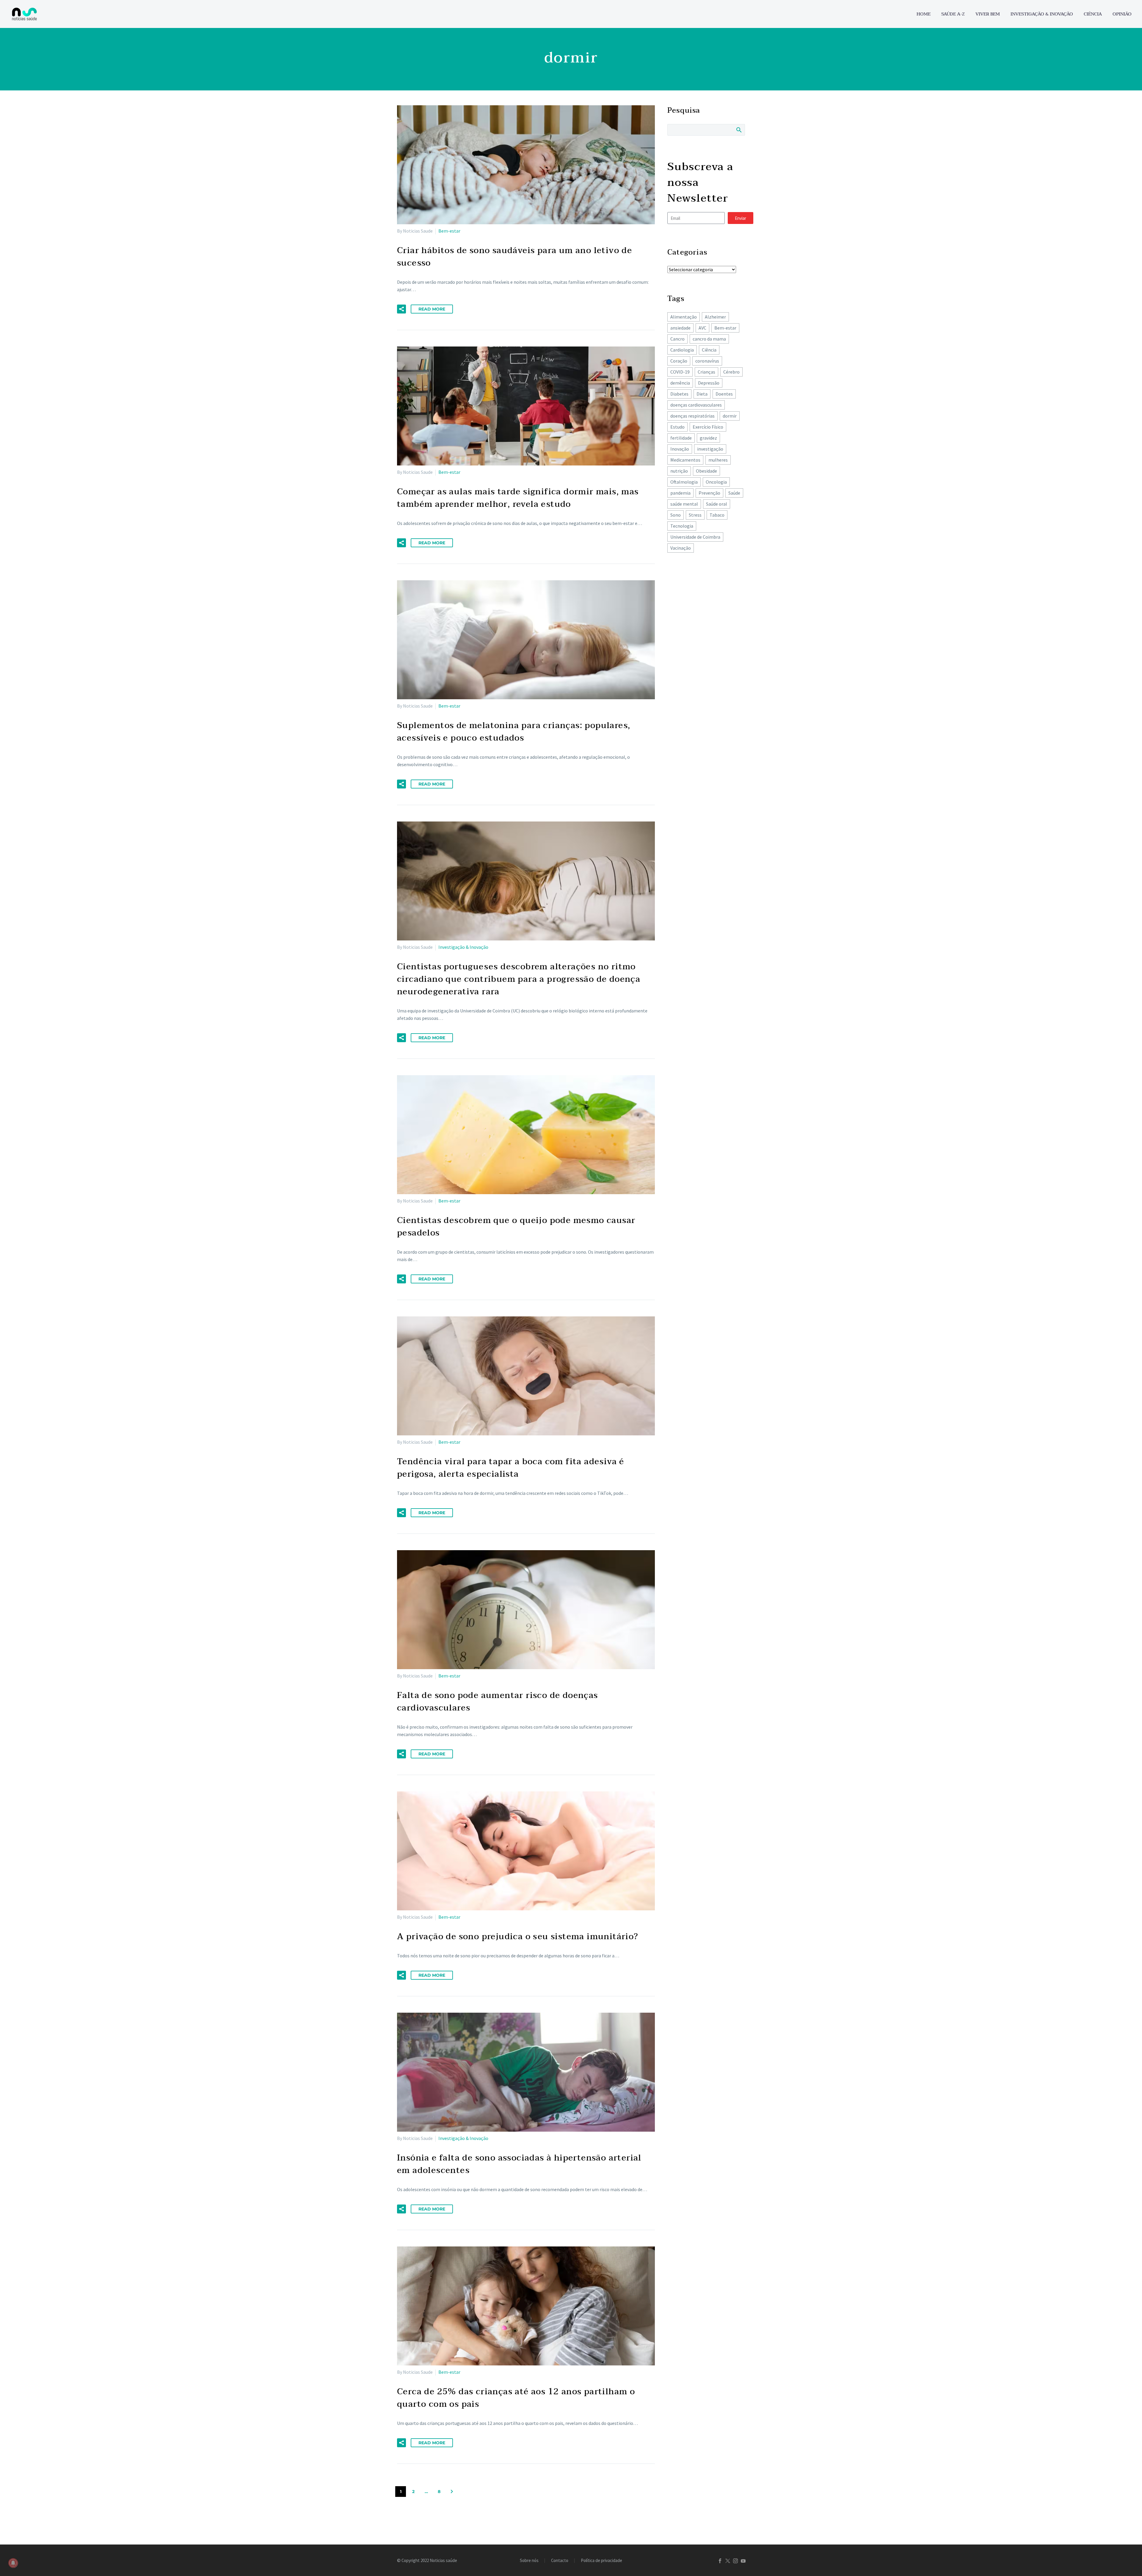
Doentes (724, 394)
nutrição (679, 471)
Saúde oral (717, 504)
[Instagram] (735, 2561)
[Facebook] (720, 2561)
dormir (730, 416)
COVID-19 (680, 372)
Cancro (677, 339)
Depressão (709, 383)
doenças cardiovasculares (696, 405)
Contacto (560, 2561)
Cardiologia (682, 350)
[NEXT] (452, 2492)
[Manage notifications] (13, 2563)
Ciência (1093, 14)
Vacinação (681, 548)
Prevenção (709, 493)
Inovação (680, 449)
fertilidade (681, 438)
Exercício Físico (708, 427)
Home (924, 14)
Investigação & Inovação (1042, 14)
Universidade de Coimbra (695, 537)
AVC (702, 328)
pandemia (680, 493)
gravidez (708, 438)
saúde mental (684, 504)
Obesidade (706, 471)
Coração (679, 361)
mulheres (718, 460)
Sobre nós (529, 2561)
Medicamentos (685, 460)
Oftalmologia (684, 482)
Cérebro (731, 372)
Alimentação (684, 317)
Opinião (1122, 14)
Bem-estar (449, 231)
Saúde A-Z (953, 14)
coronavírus (707, 361)
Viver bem (988, 14)
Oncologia (716, 482)
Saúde (734, 493)
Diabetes (679, 394)
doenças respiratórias (692, 416)
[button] (401, 309)
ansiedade (680, 328)
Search (739, 130)
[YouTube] (743, 2561)
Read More (432, 309)
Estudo (677, 427)
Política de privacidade (601, 2561)
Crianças (706, 372)
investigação (710, 449)
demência (680, 383)
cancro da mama (709, 339)
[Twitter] (728, 2561)
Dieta (702, 394)
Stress (695, 515)
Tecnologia (682, 526)
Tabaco (717, 515)
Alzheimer (715, 317)
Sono (676, 515)
